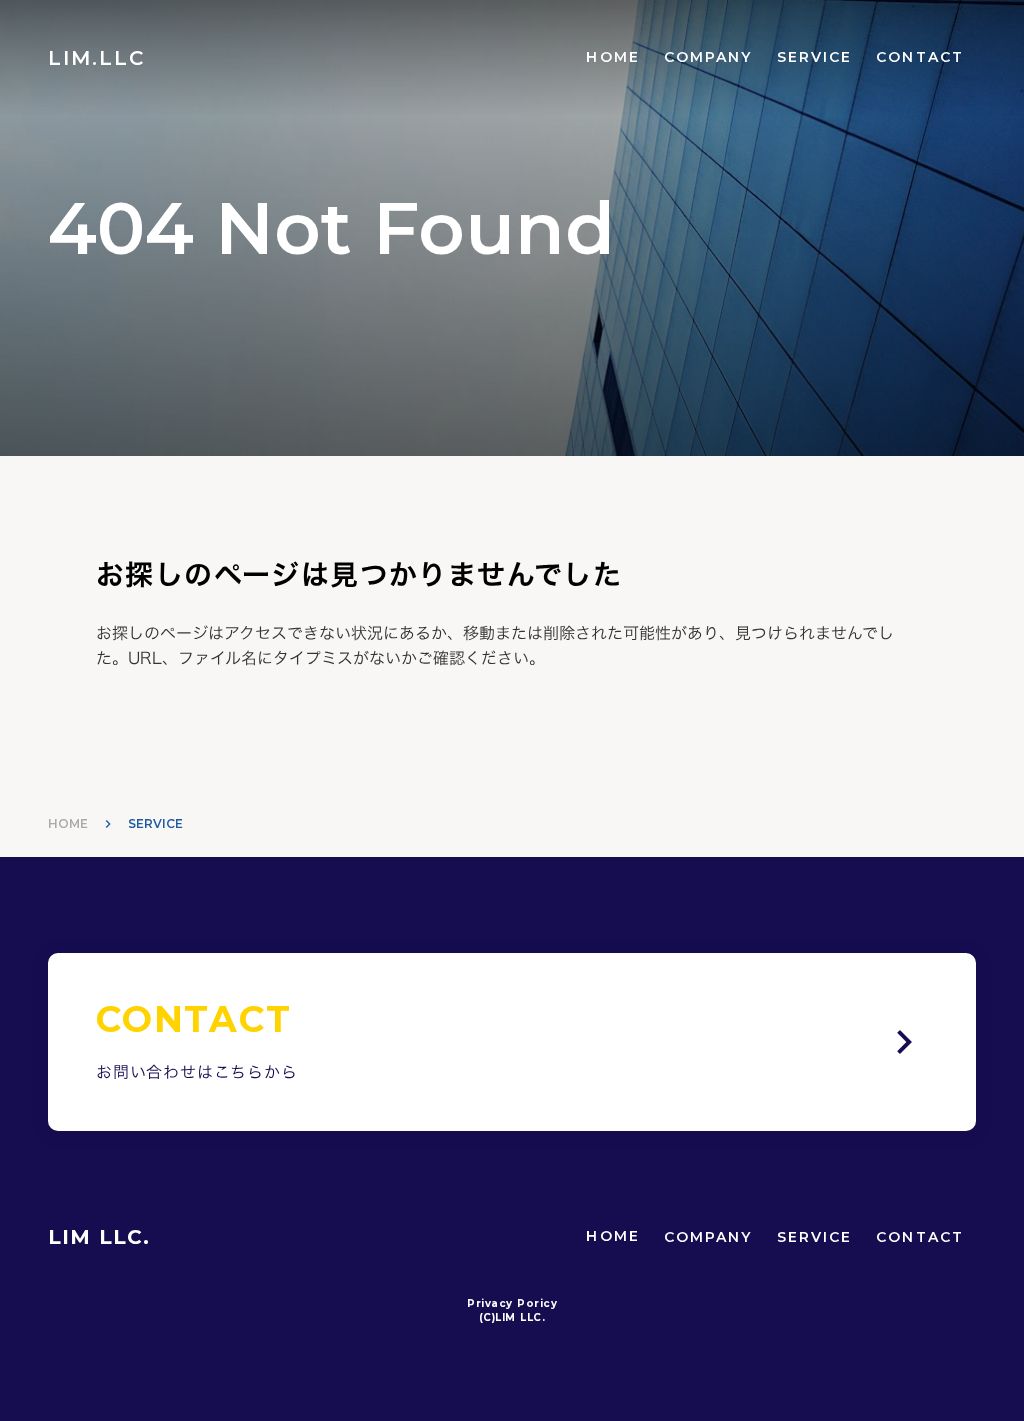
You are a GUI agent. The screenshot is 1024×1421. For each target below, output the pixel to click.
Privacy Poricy (512, 1303)
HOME (612, 57)
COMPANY (708, 57)
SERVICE (815, 57)
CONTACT (920, 57)
